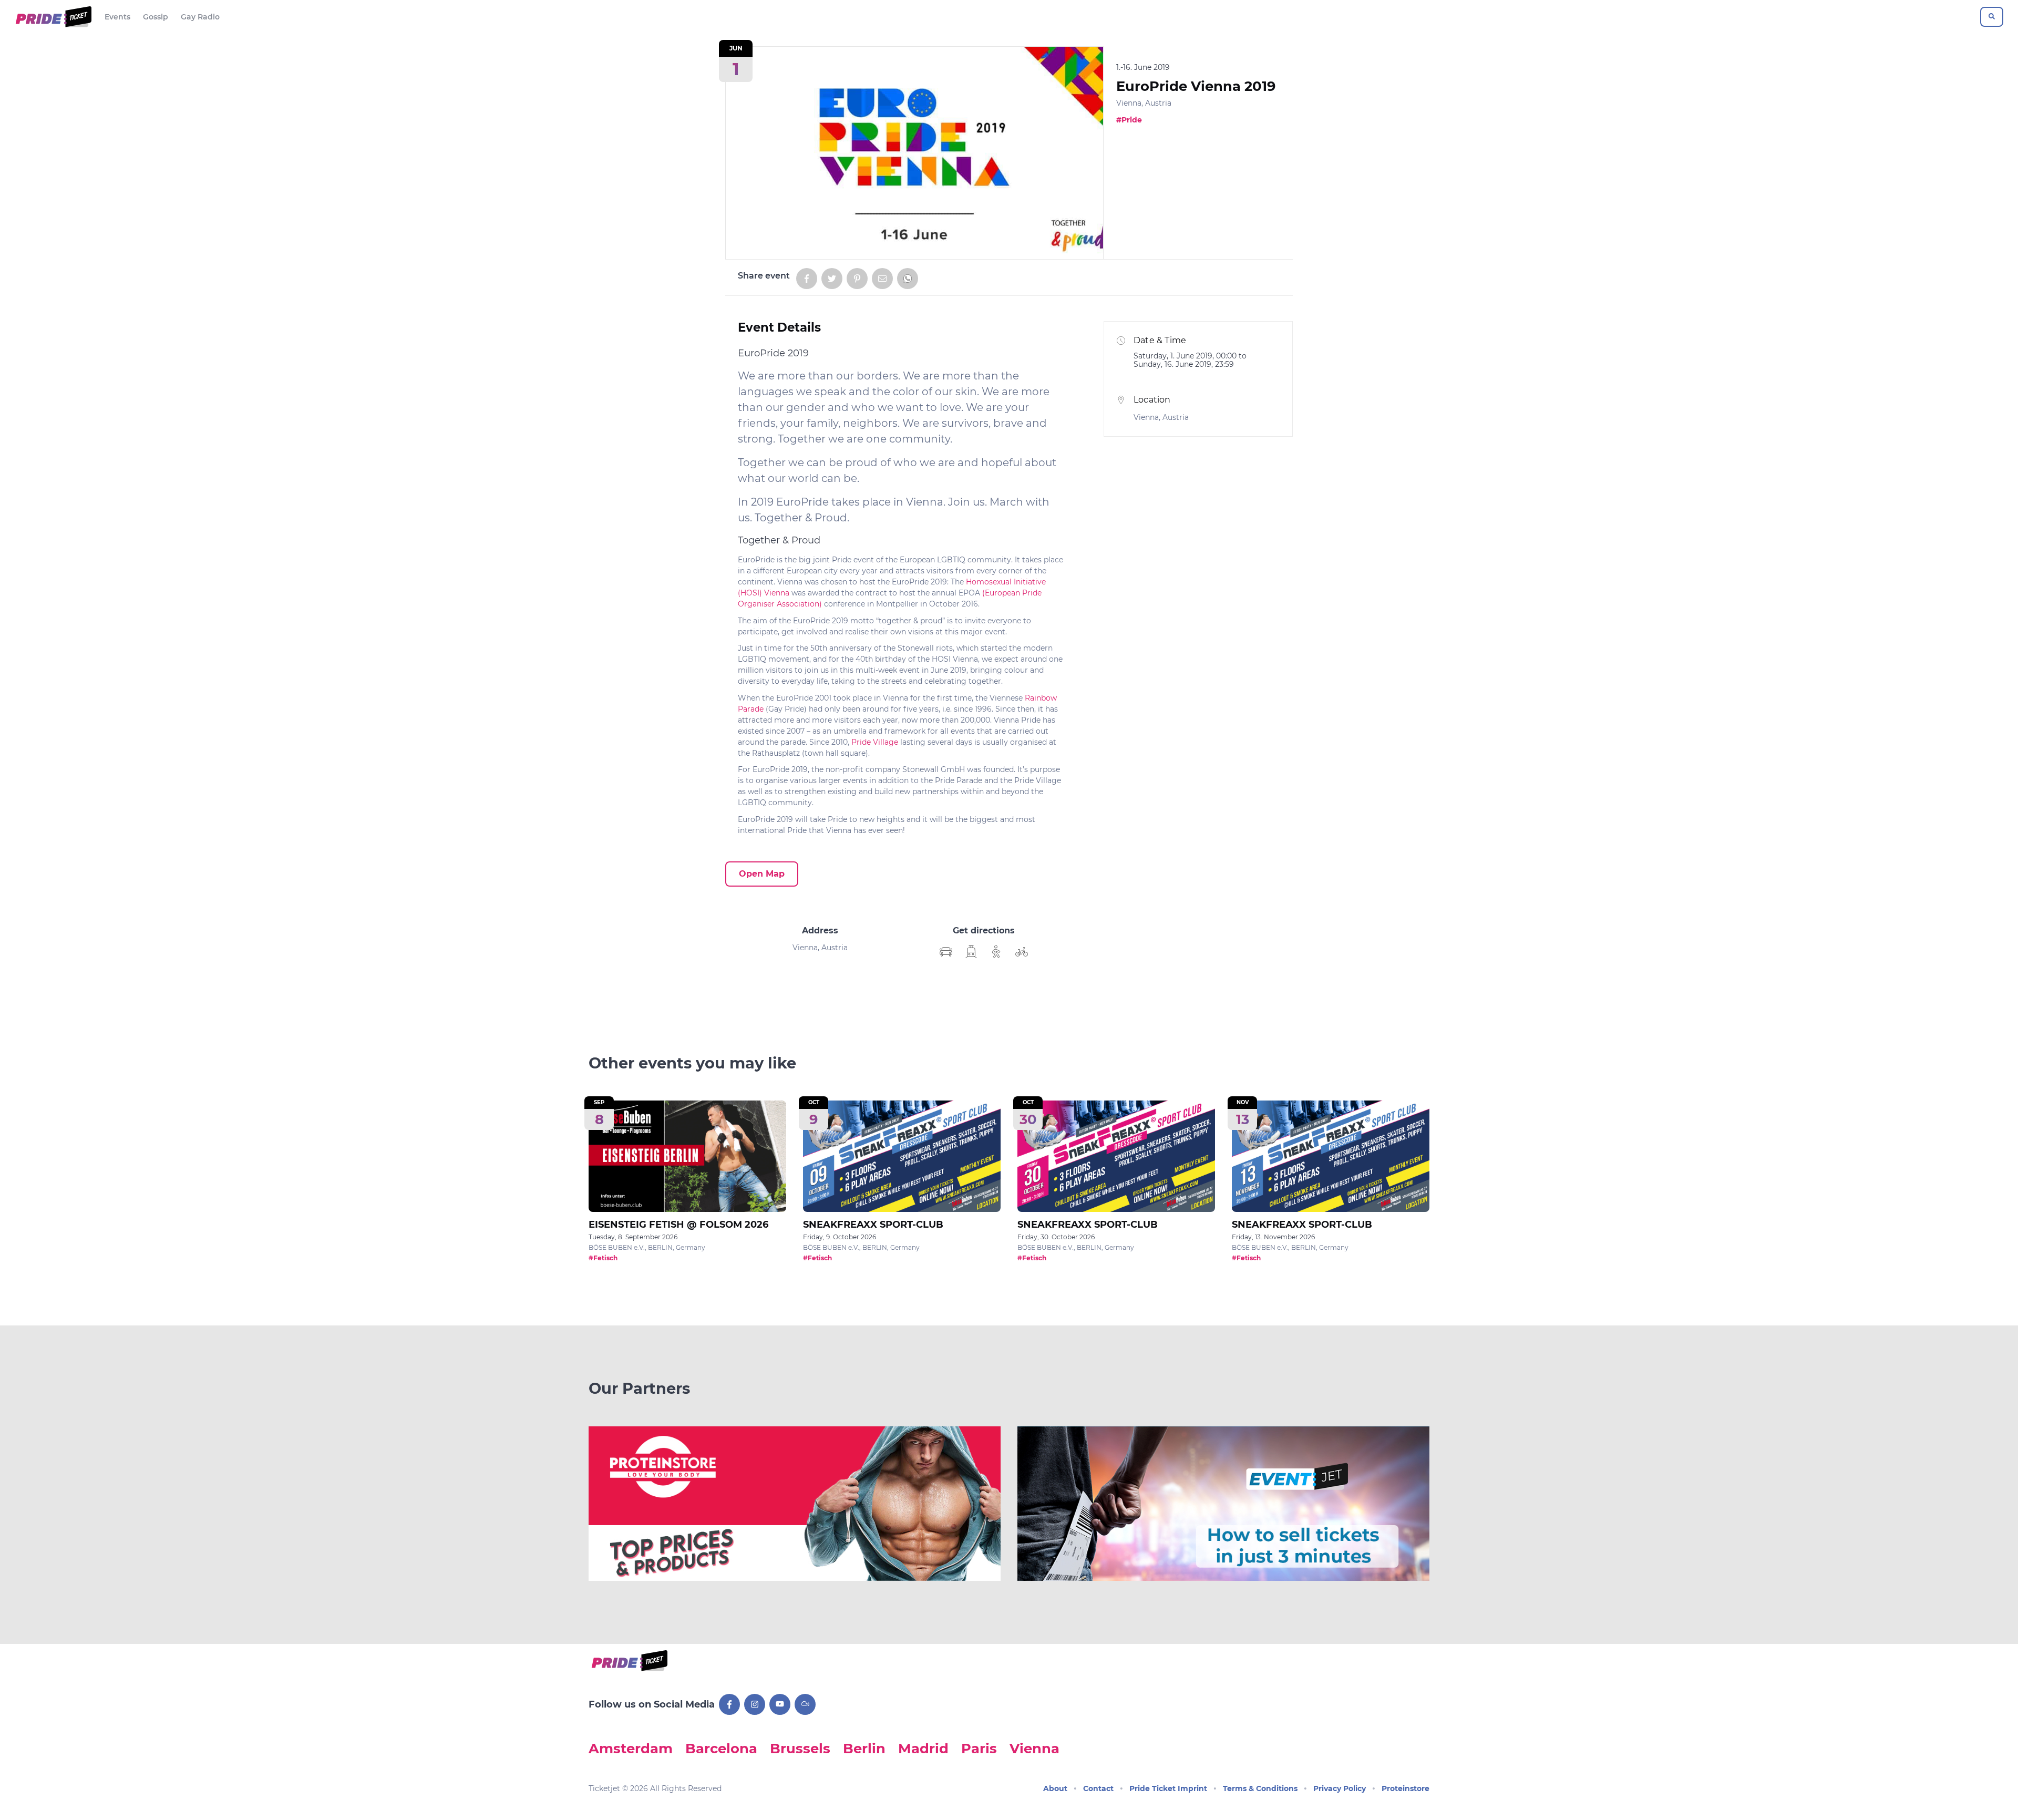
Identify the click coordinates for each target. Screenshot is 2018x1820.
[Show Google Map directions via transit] (971, 952)
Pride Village (875, 742)
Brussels (800, 1748)
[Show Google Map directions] (946, 952)
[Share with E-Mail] (882, 279)
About (1055, 1788)
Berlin (864, 1748)
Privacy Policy (1340, 1788)
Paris (979, 1748)
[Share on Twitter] (832, 279)
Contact (1098, 1788)
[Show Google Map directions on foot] (996, 952)
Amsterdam (631, 1748)
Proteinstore (1406, 1788)
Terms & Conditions (1260, 1788)
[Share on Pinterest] (857, 279)
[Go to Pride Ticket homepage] (52, 17)
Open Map (762, 874)
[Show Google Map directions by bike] (1022, 952)
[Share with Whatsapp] (908, 279)
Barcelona (721, 1748)
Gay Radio (200, 17)
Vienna (1034, 1748)
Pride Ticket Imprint (1168, 1788)
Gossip (156, 17)
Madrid (923, 1748)
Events (117, 17)
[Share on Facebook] (807, 279)
